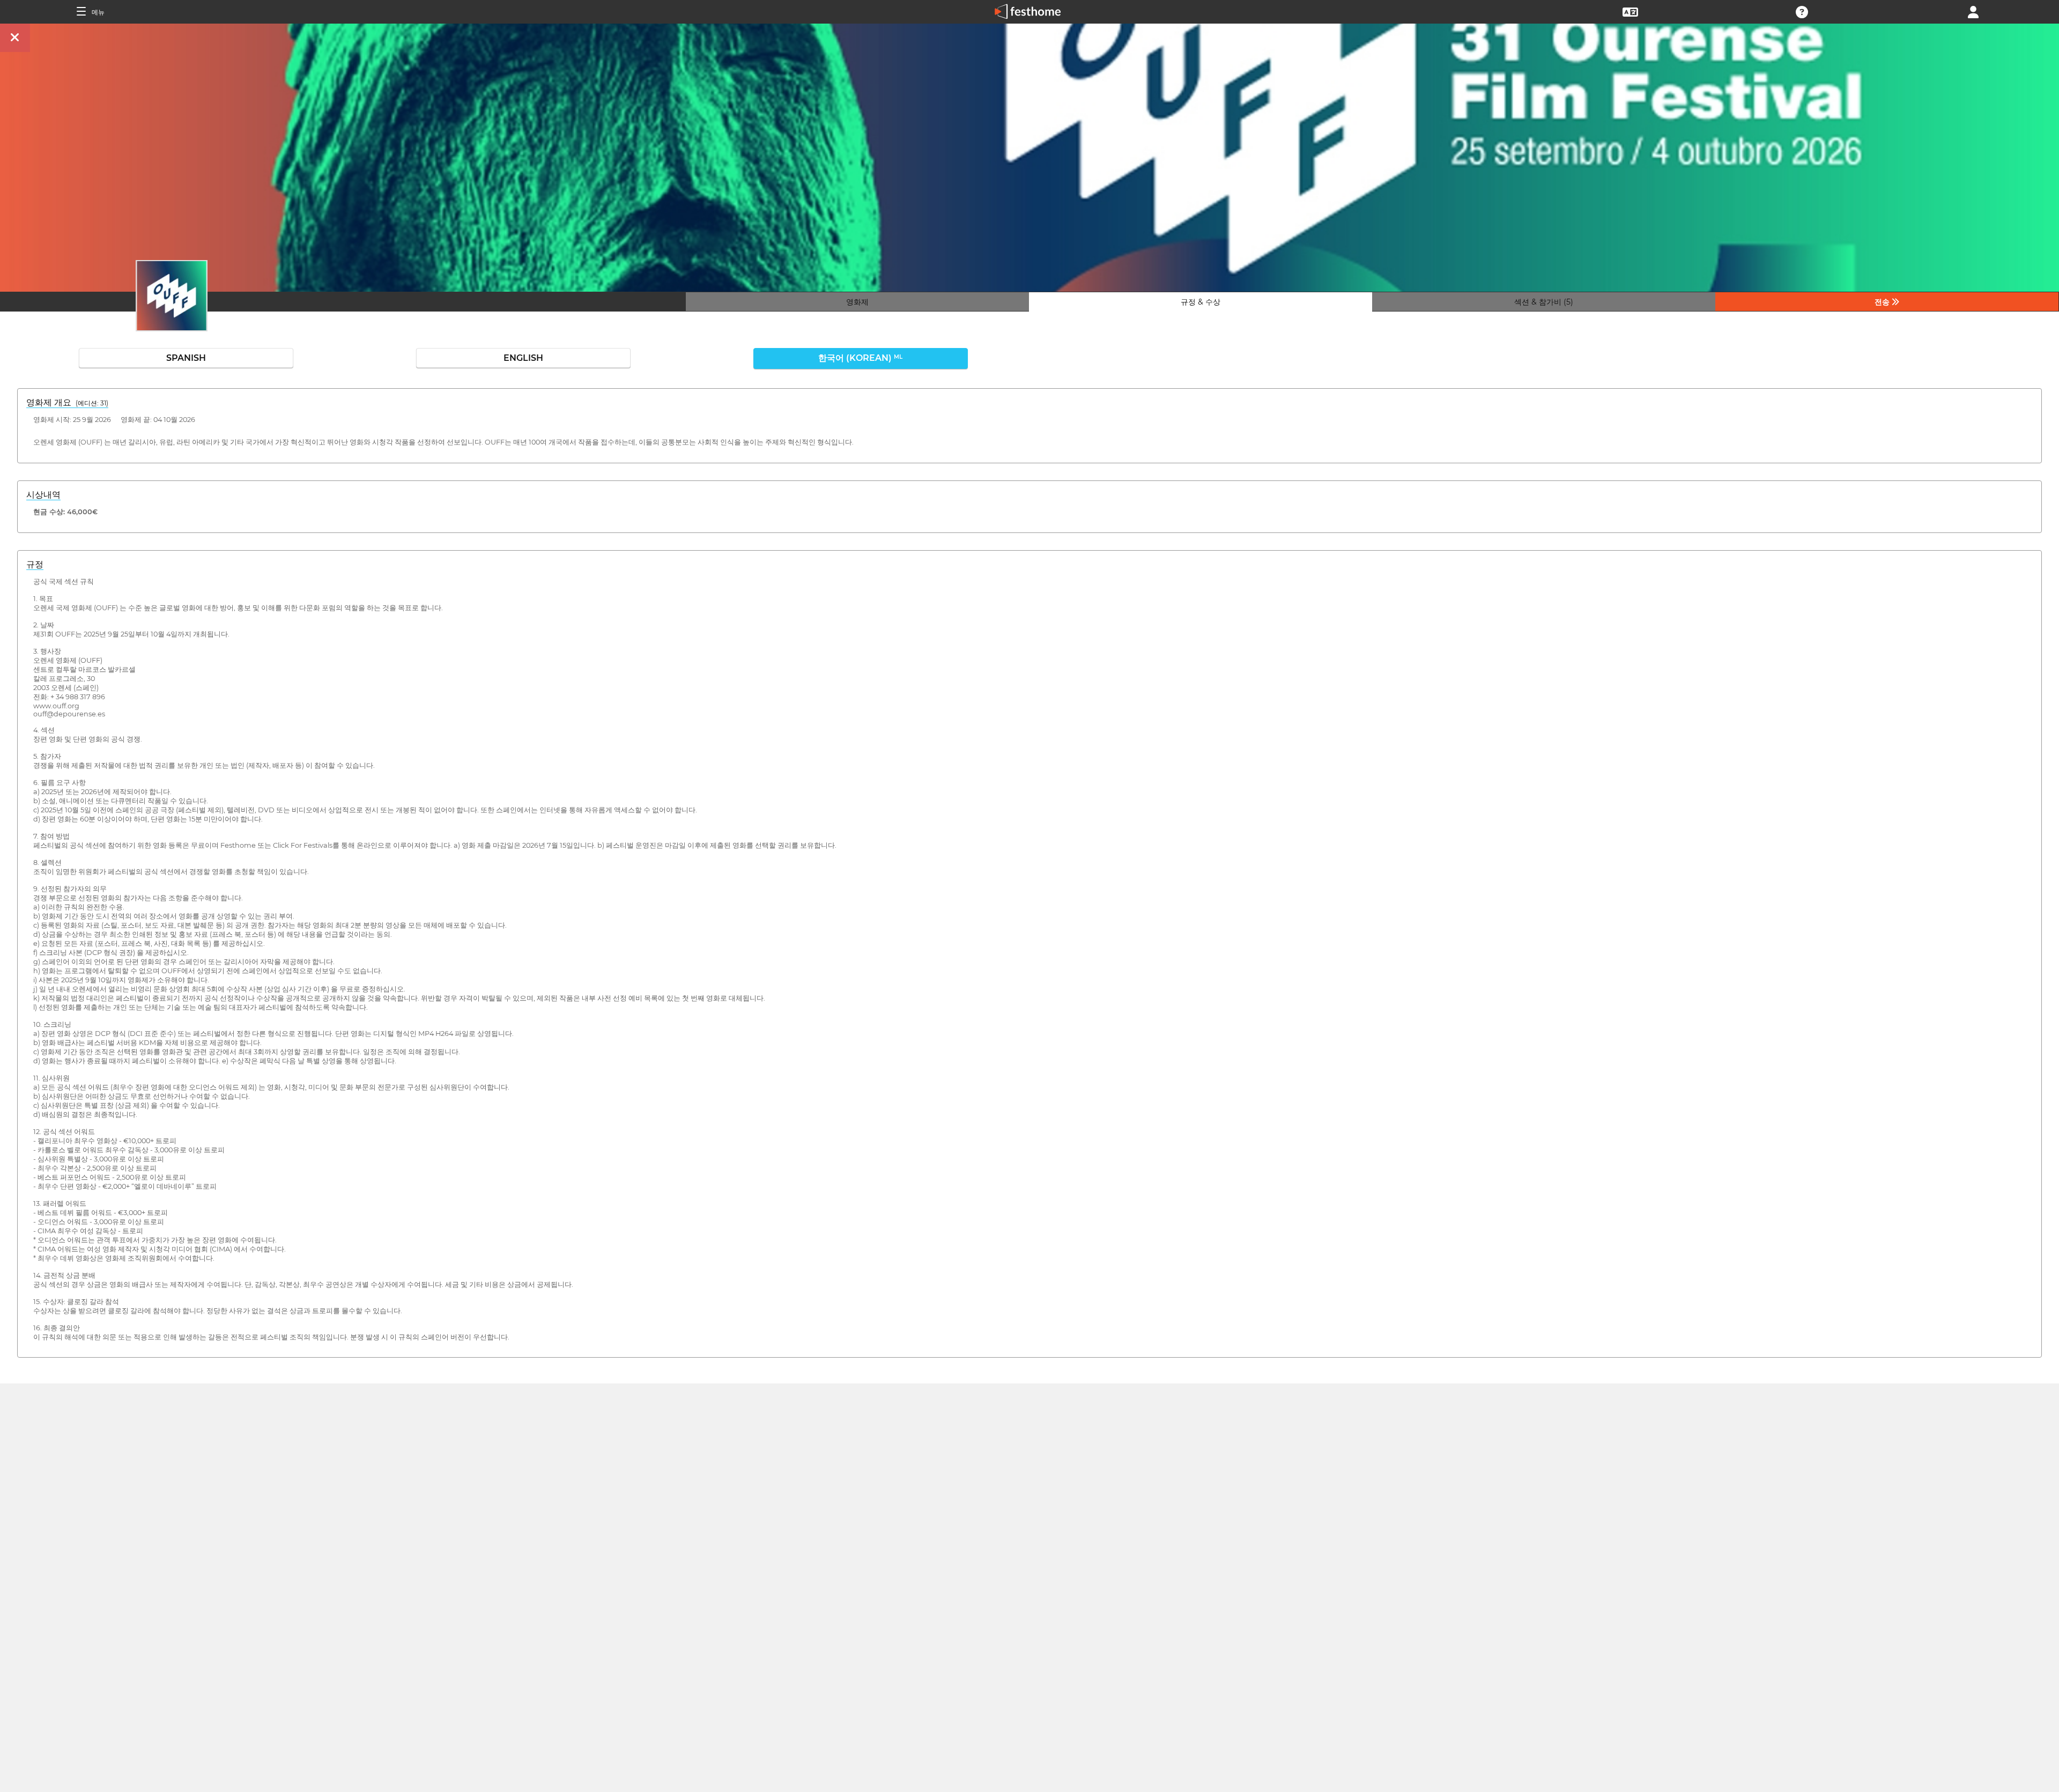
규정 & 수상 (1201, 302)
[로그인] (1973, 11)
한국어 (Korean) (860, 358)
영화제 (857, 302)
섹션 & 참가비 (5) (1544, 302)
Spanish (186, 358)
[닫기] (15, 38)
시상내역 (43, 495)
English (523, 358)
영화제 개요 (67, 402)
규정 (35, 564)
